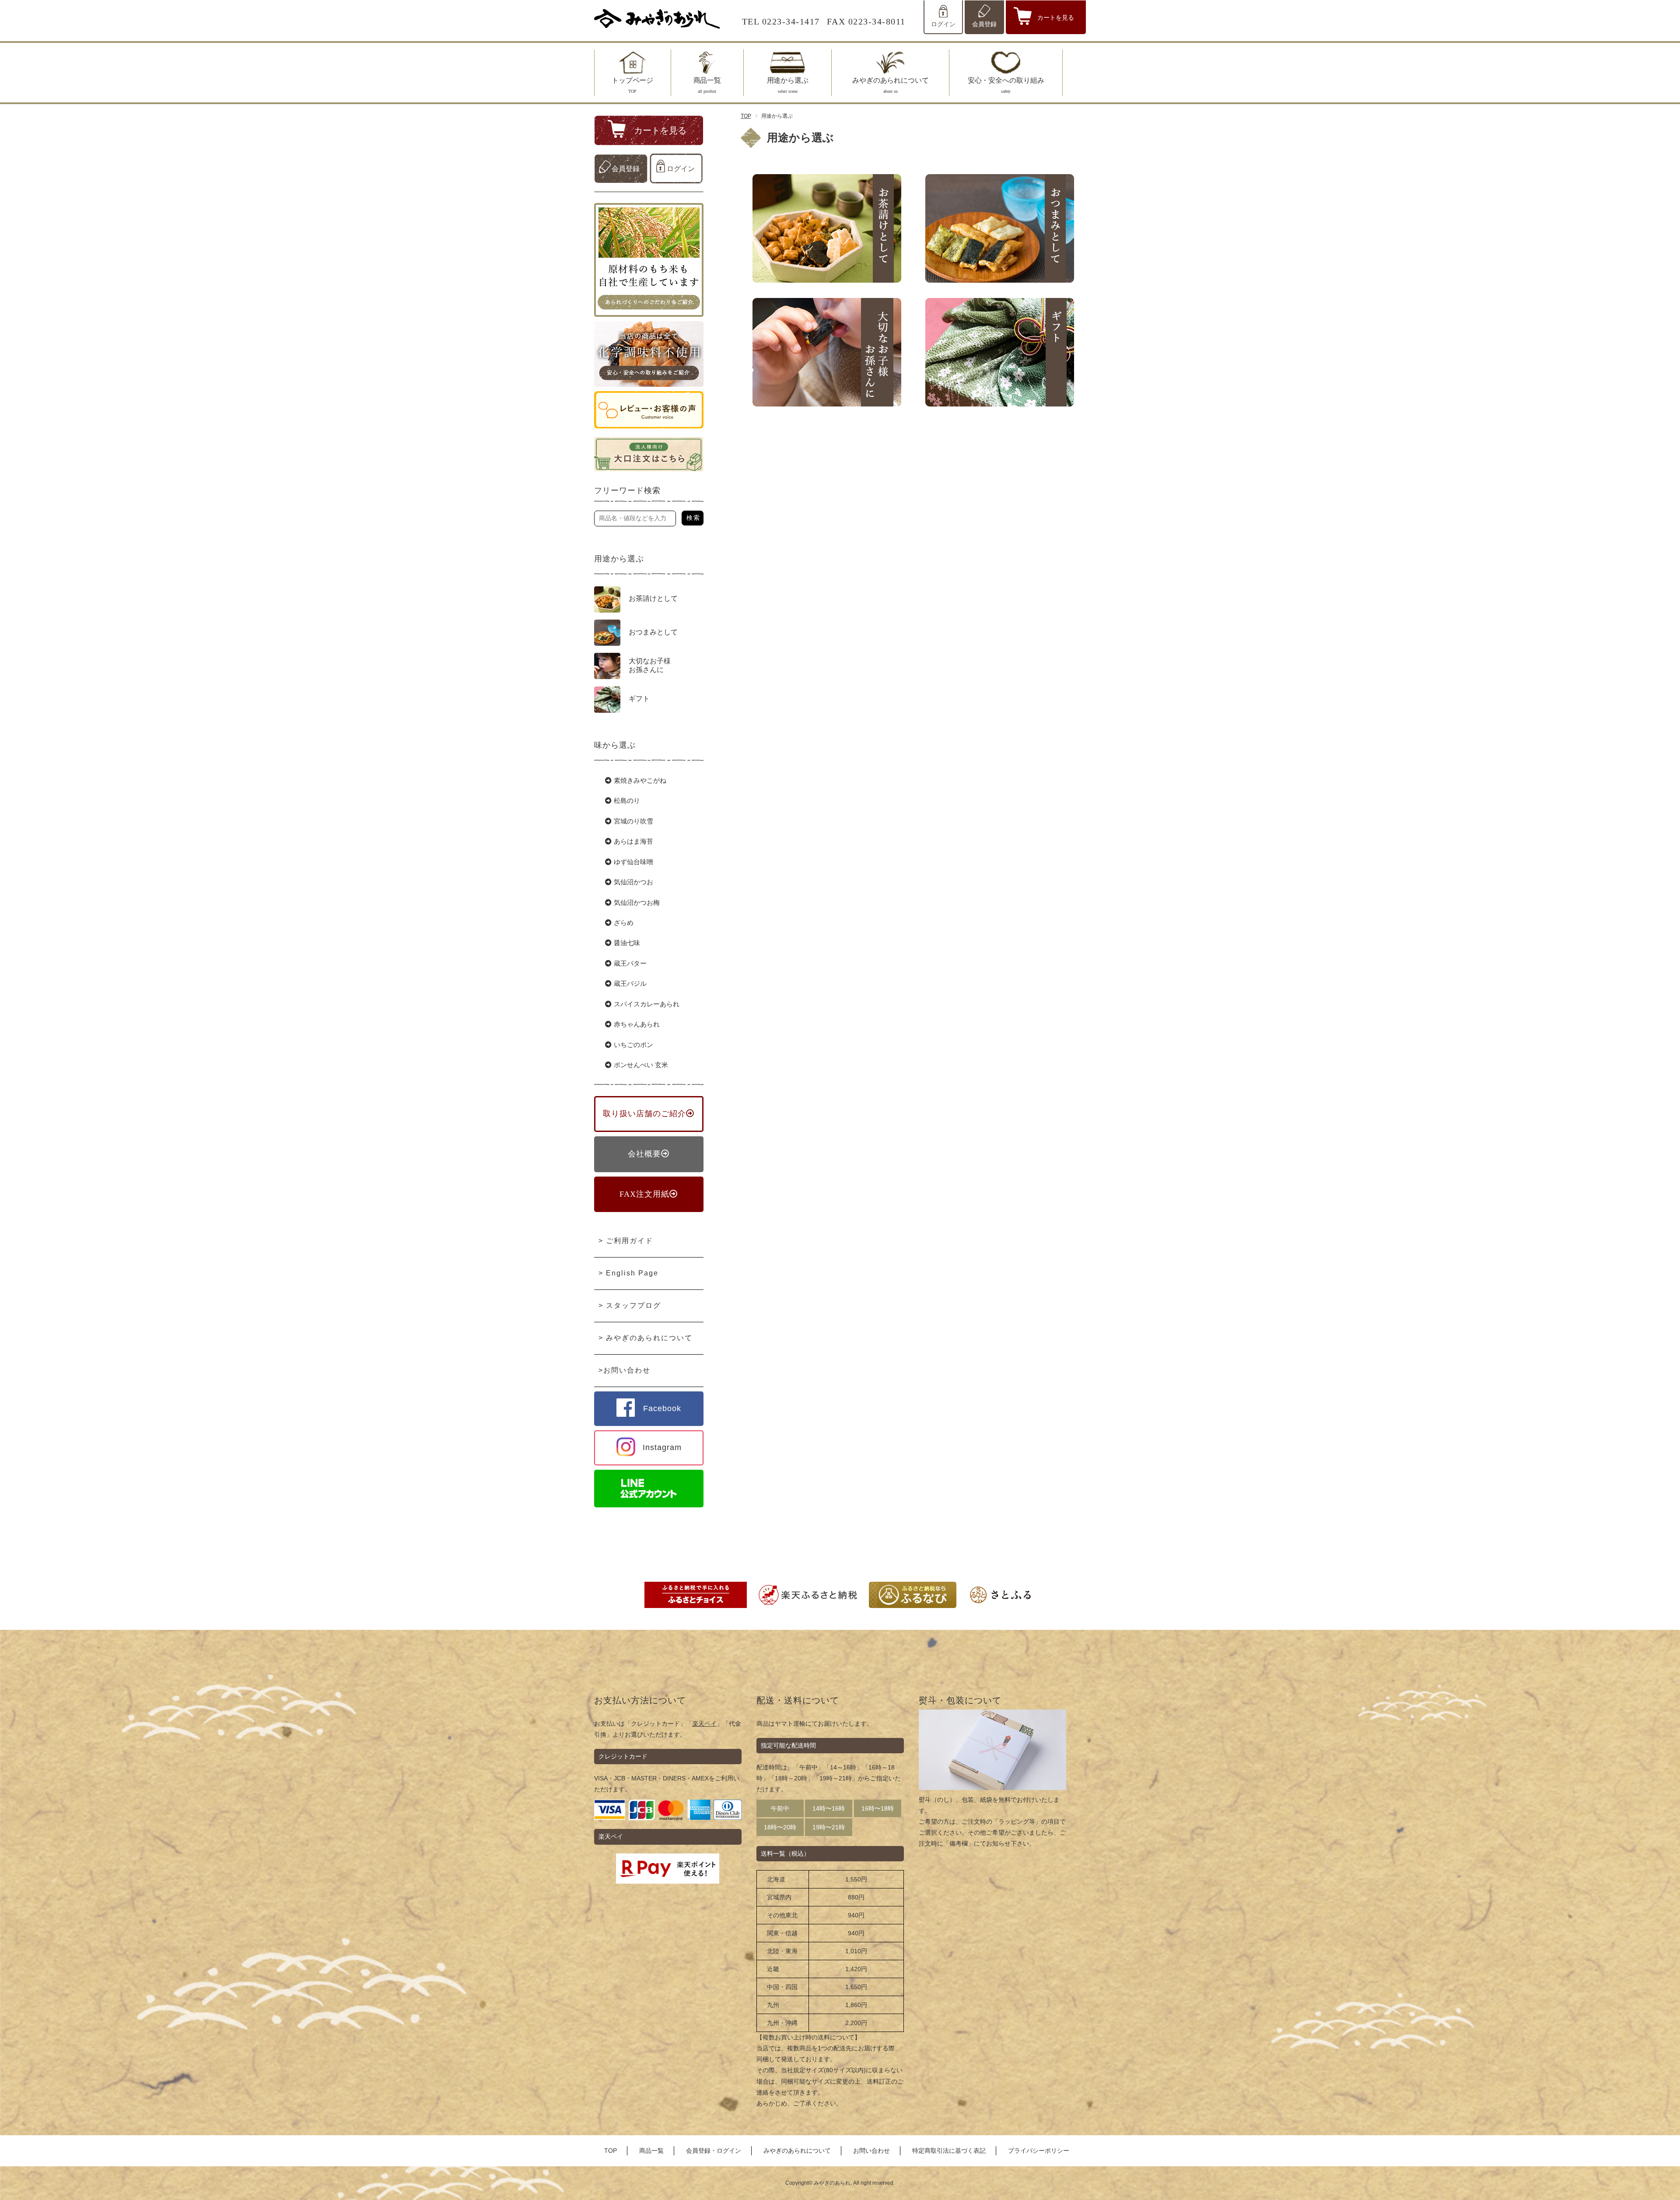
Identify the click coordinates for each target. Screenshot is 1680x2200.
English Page (632, 1273)
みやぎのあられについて (891, 85)
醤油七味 (627, 943)
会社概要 (644, 1154)
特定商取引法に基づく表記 (949, 2151)
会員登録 (984, 24)
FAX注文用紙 (644, 1194)
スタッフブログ (633, 1305)
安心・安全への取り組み (1006, 85)
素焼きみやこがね (640, 781)
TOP (746, 116)
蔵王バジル (630, 984)
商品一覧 (707, 85)
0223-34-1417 (791, 21)
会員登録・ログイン (714, 2151)
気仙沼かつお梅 (637, 903)
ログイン (943, 24)
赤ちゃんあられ (637, 1024)
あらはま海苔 (633, 841)
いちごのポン (633, 1045)
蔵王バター (630, 963)
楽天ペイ (704, 1724)
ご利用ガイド (630, 1241)
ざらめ (624, 923)
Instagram (662, 1447)
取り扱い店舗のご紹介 (644, 1114)
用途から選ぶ (788, 85)
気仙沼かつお (633, 882)
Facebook (662, 1408)
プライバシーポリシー (1039, 2151)
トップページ (632, 85)
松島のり (627, 801)
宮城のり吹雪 (633, 821)
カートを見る (1056, 18)
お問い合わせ (627, 1370)
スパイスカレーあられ (647, 1004)
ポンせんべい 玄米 (641, 1065)
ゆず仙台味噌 (633, 862)
